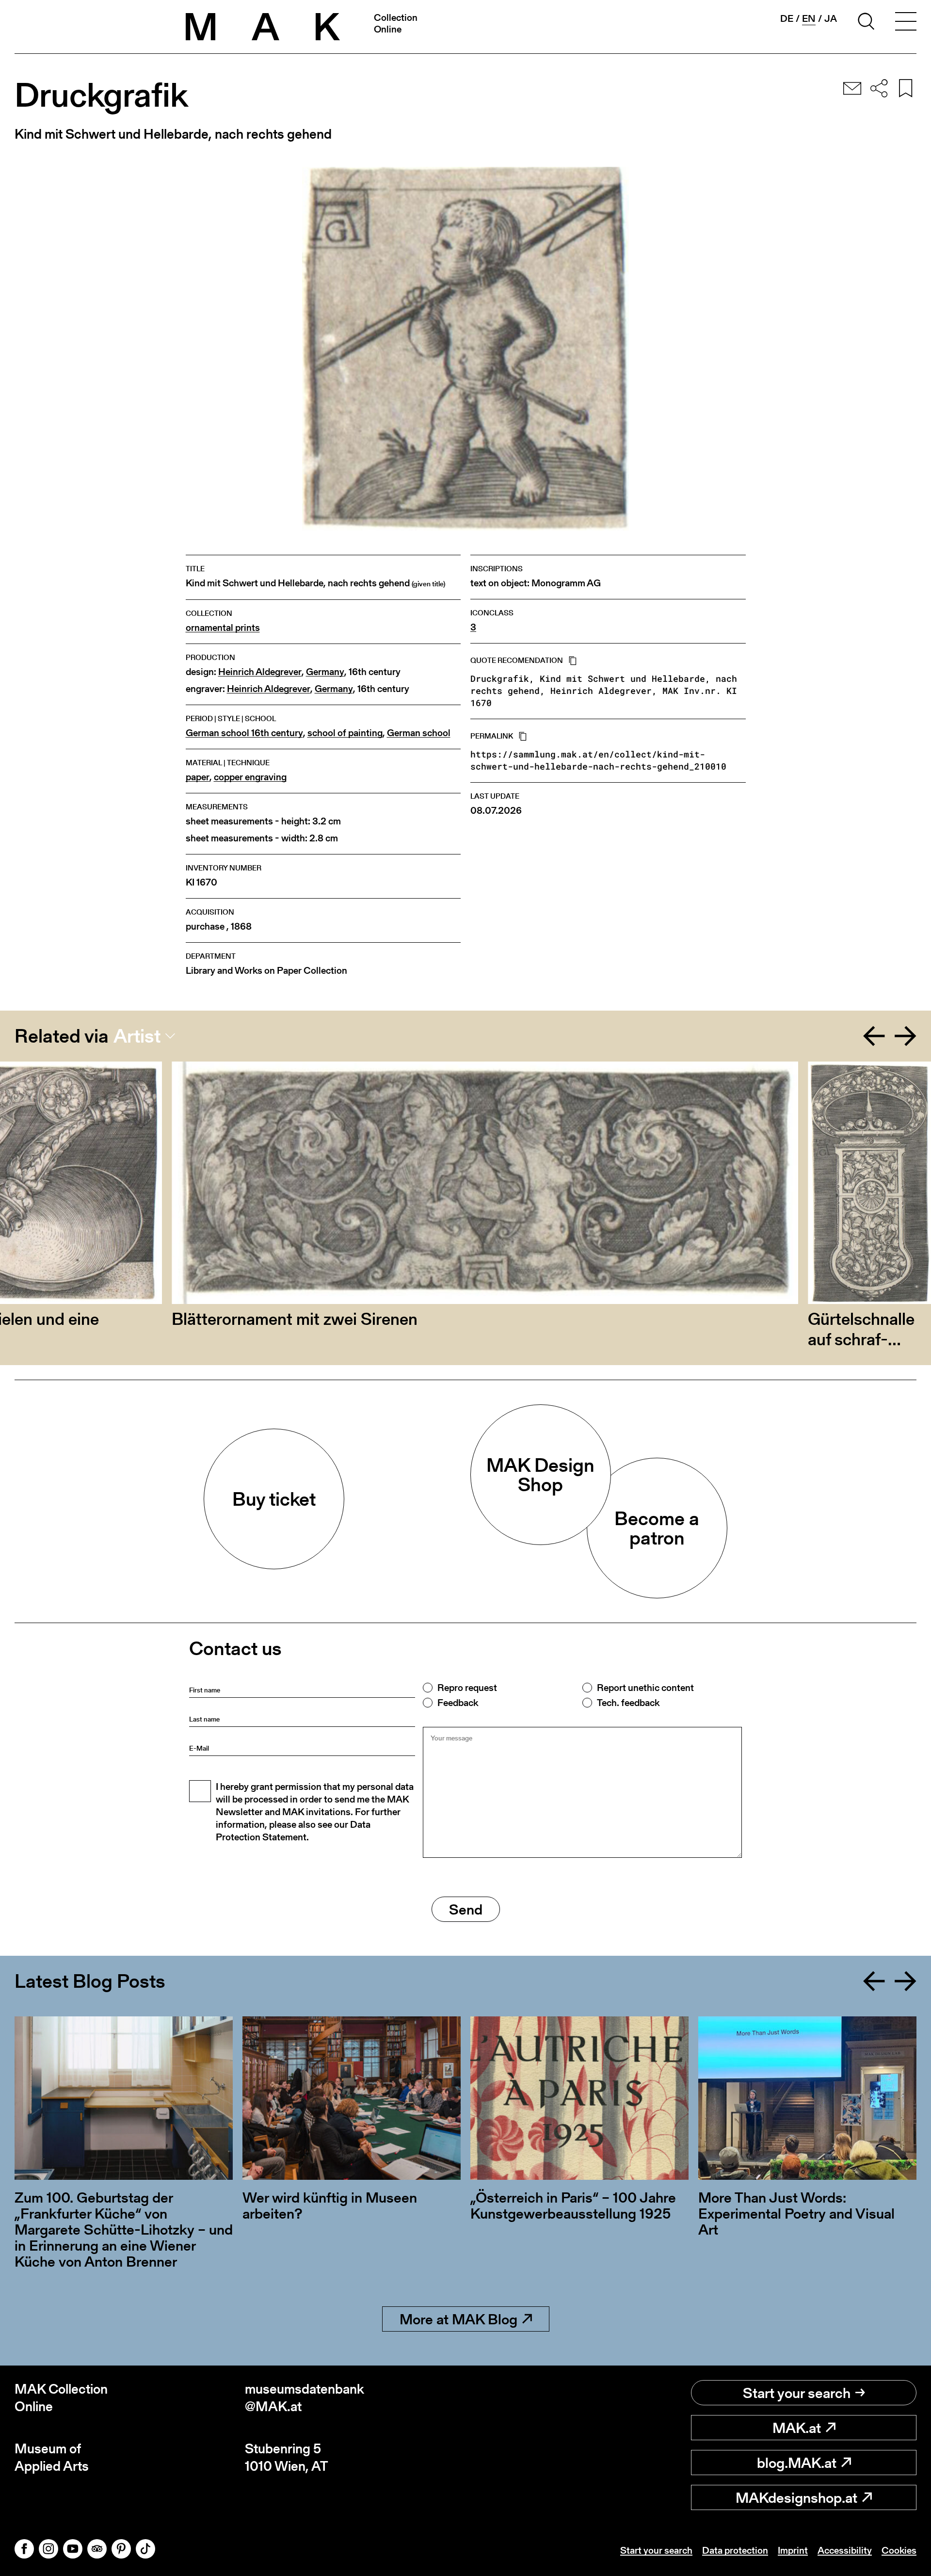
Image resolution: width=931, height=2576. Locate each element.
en (809, 19)
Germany (325, 672)
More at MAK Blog (458, 2319)
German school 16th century (244, 733)
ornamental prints (223, 628)
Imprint (793, 2550)
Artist (137, 1036)
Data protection (735, 2550)
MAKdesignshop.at (796, 2497)
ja (831, 18)
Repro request (467, 1688)
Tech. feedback (628, 1703)
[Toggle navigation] (906, 23)
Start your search (797, 2393)
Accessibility (845, 2550)
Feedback (458, 1703)
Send (466, 1909)
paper (198, 777)
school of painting (345, 733)
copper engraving (250, 777)
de (787, 18)
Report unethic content (645, 1688)
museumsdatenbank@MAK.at (305, 2398)
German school (419, 733)
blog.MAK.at (797, 2463)
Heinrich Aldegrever (260, 672)
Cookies (899, 2550)
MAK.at (797, 2428)
